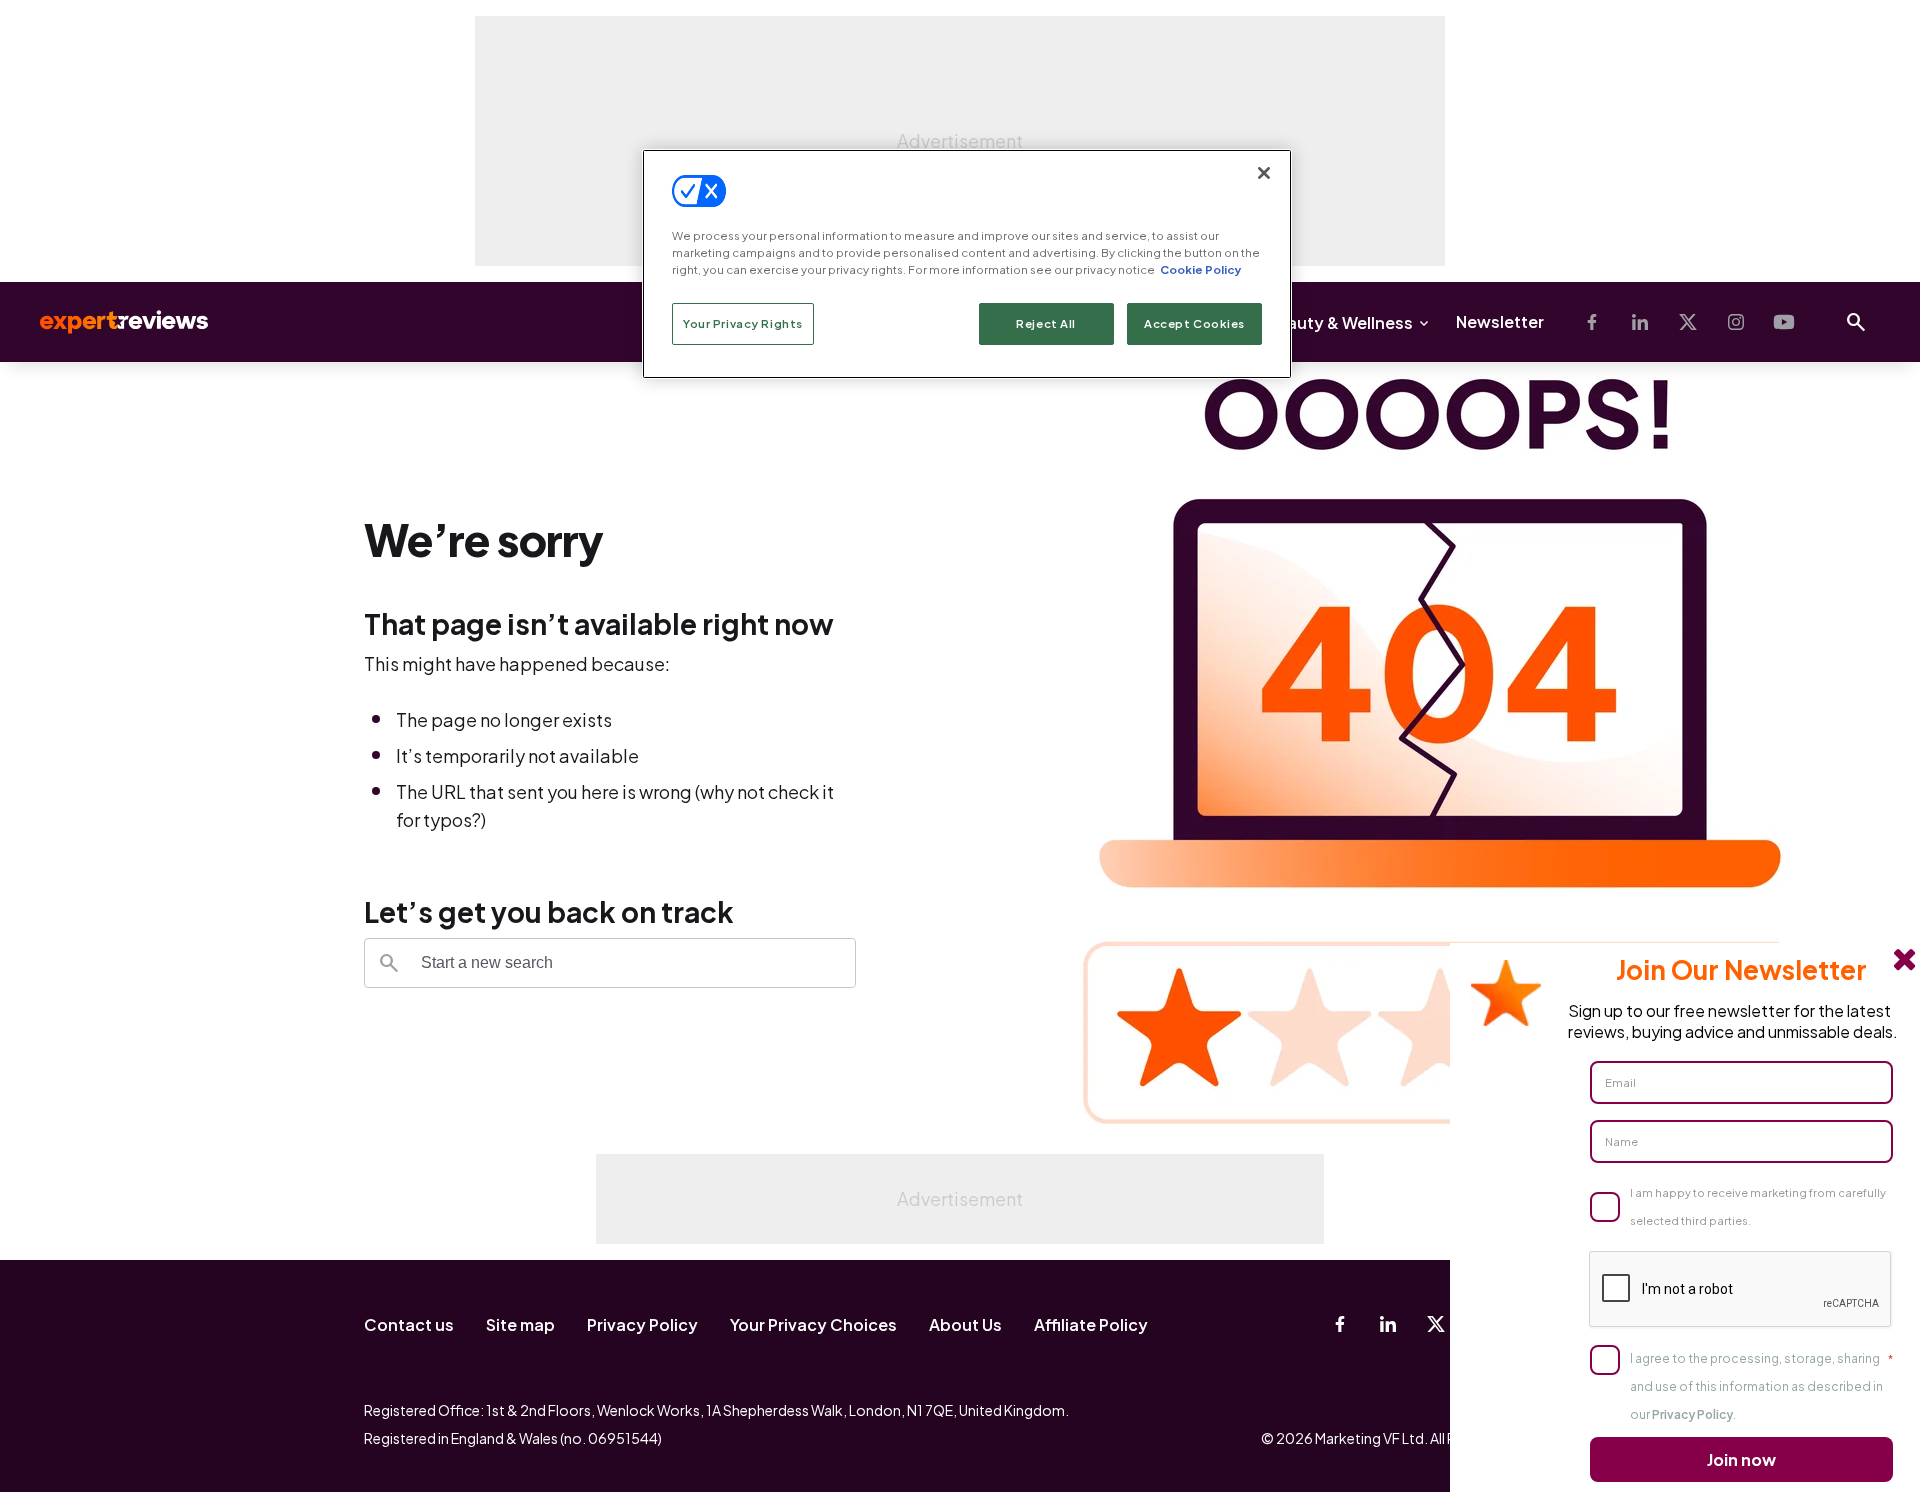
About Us (965, 1324)
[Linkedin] (1640, 322)
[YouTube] (1784, 322)
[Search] (389, 963)
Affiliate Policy (1091, 1324)
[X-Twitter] (1688, 322)
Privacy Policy (642, 1324)
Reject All (1046, 323)
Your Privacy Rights (743, 323)
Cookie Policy (1200, 269)
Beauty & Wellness (1339, 322)
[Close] (1264, 173)
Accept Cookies (1194, 323)
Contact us (409, 1324)
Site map (520, 1324)
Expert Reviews (108, 322)
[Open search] (1856, 322)
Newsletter (1500, 321)
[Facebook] (1592, 322)
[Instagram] (1736, 322)
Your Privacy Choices (813, 1324)
